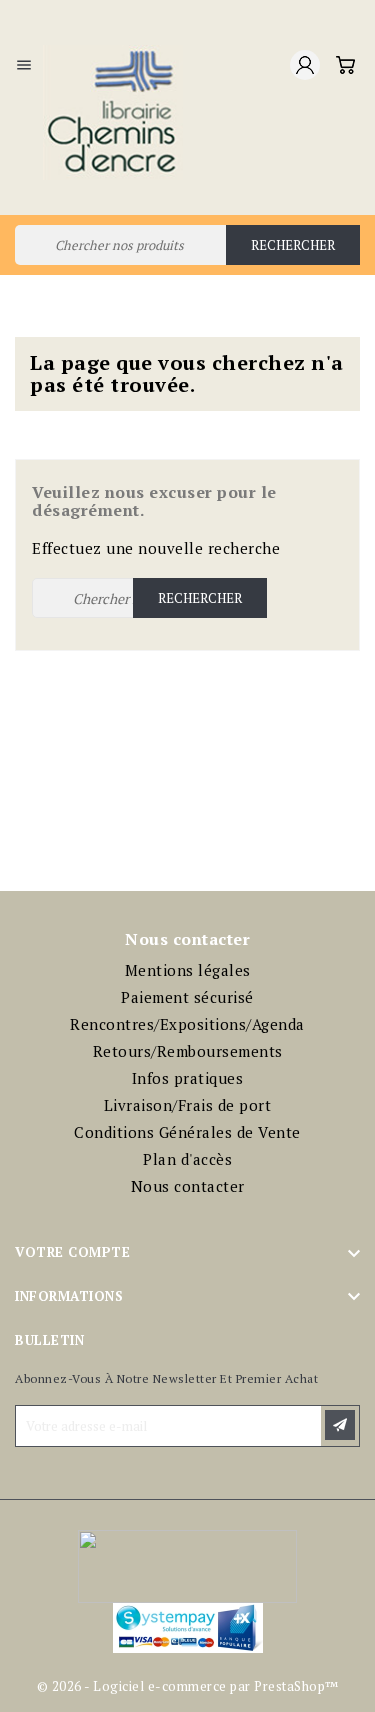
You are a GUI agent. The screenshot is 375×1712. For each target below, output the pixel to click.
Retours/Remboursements (188, 1051)
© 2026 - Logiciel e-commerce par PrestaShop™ (188, 1686)
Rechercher (293, 245)
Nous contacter (188, 1186)
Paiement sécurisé (187, 997)
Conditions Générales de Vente (187, 1132)
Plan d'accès (187, 1159)
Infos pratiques (188, 1078)
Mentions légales (188, 970)
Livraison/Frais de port (188, 1105)
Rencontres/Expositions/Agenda (187, 1024)
